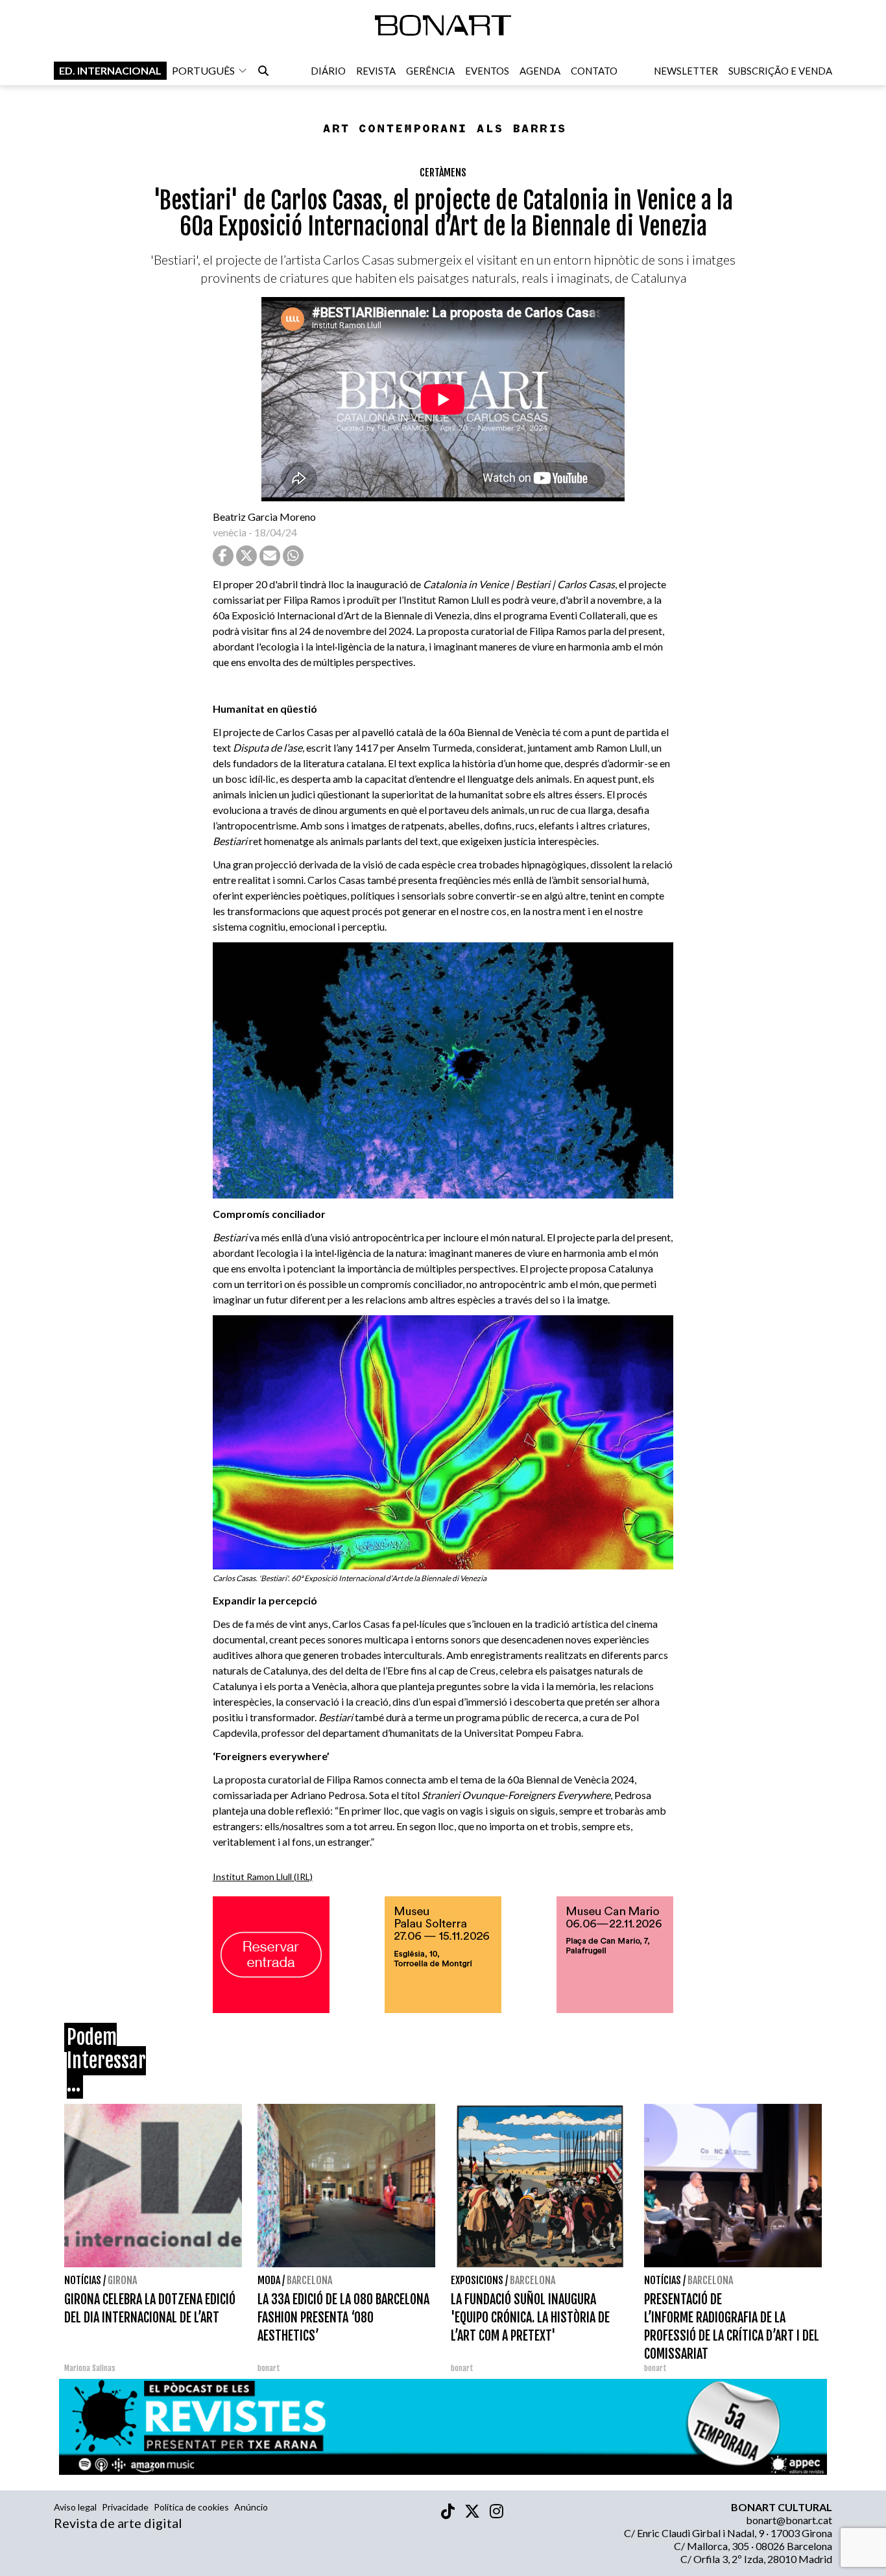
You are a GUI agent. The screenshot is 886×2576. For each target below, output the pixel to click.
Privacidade (125, 2507)
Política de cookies (191, 2507)
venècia (230, 532)
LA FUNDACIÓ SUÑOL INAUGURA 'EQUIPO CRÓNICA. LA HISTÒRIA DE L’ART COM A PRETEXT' (530, 2318)
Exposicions (477, 2280)
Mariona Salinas (90, 2368)
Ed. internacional (110, 70)
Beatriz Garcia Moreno (264, 517)
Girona (122, 2280)
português (203, 70)
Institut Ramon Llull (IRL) (263, 1877)
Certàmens (443, 173)
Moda (269, 2280)
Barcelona (309, 2280)
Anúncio (251, 2507)
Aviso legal (75, 2507)
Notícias (83, 2280)
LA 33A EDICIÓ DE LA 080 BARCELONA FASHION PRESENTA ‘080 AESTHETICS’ (343, 2318)
